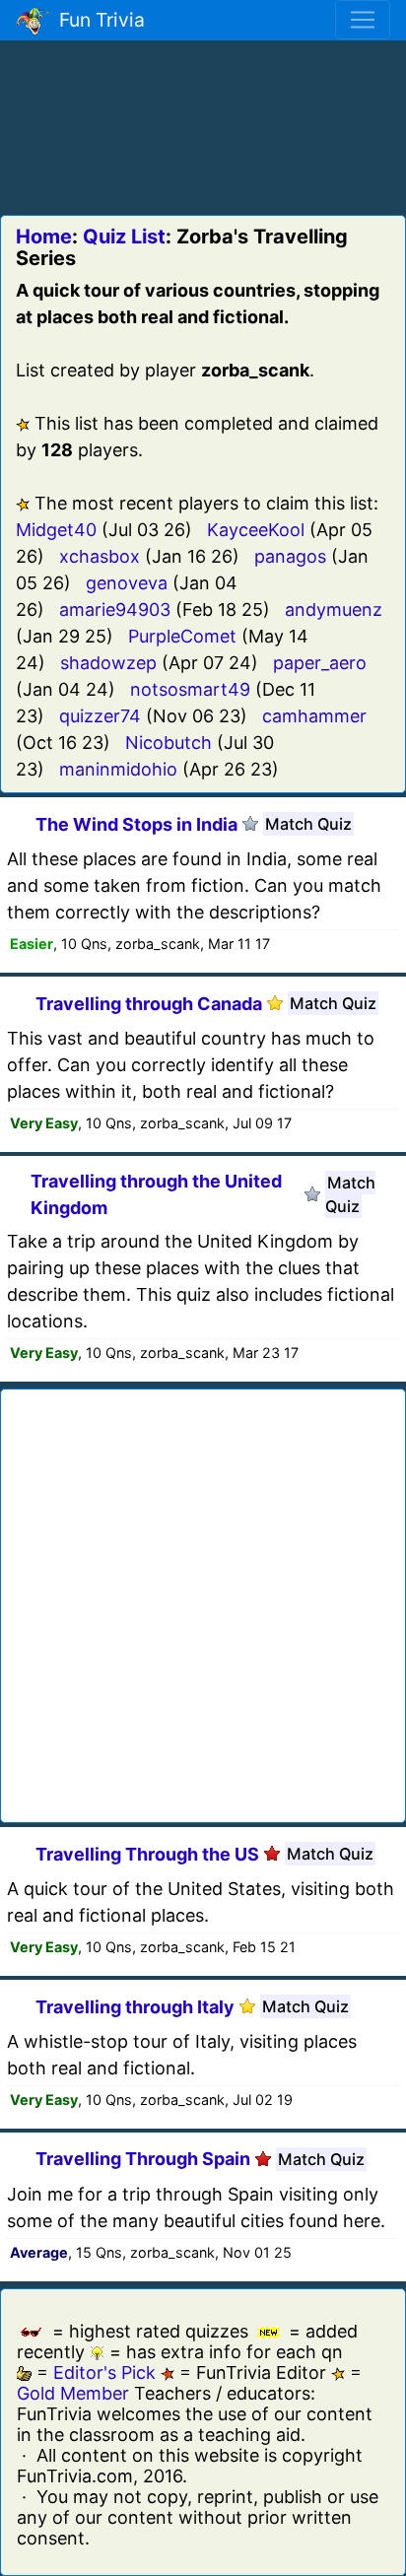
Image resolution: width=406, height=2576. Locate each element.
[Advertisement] (203, 124)
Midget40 (56, 530)
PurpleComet (182, 636)
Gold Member (73, 2393)
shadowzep (108, 663)
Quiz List (124, 237)
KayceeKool (256, 530)
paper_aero (320, 663)
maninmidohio (118, 769)
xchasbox (100, 556)
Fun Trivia (97, 20)
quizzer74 (100, 716)
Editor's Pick (104, 2373)
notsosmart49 (190, 689)
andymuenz (334, 610)
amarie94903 (115, 610)
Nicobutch (169, 743)
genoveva (127, 583)
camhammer (314, 716)
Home (44, 237)
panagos (290, 556)
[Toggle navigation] (363, 20)
